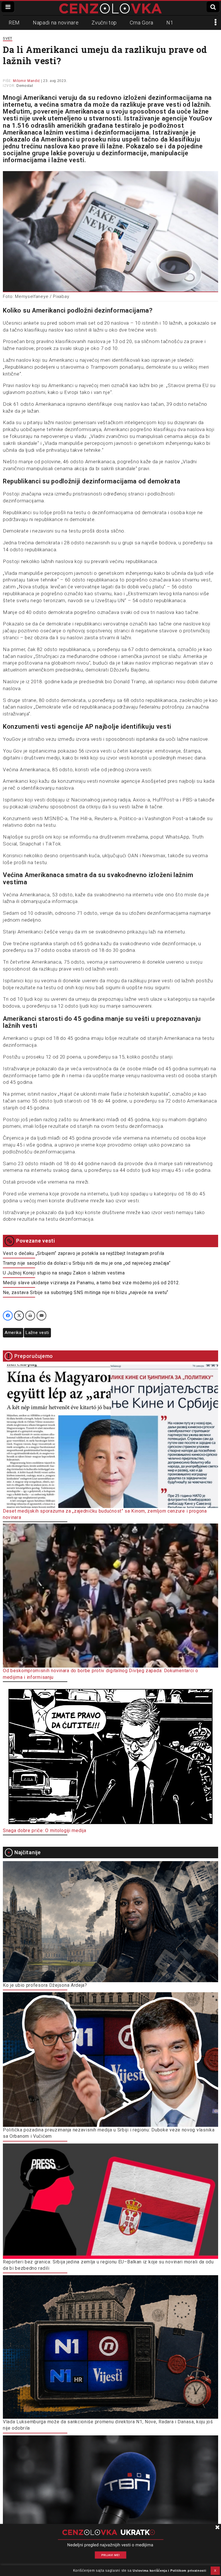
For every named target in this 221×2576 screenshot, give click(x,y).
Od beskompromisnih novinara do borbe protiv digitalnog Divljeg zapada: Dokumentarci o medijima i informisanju (101, 1674)
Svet (8, 38)
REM (14, 23)
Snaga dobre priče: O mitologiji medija (45, 1830)
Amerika (13, 1333)
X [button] (215, 2571)
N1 (170, 23)
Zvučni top (104, 23)
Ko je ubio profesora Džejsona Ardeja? (45, 1985)
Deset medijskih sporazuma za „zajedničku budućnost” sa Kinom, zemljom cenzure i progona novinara (105, 1514)
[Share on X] (19, 1316)
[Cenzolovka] (110, 8)
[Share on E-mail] (41, 1316)
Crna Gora (142, 23)
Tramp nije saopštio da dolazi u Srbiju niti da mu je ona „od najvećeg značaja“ (87, 1263)
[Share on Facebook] (8, 1316)
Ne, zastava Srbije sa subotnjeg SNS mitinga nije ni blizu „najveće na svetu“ (86, 1292)
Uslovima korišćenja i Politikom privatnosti (169, 2571)
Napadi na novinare (56, 23)
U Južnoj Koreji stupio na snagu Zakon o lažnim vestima (64, 1273)
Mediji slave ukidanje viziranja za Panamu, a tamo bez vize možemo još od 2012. (92, 1283)
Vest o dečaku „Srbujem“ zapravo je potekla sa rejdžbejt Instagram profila (84, 1253)
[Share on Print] (30, 1316)
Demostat (25, 86)
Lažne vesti (37, 1333)
